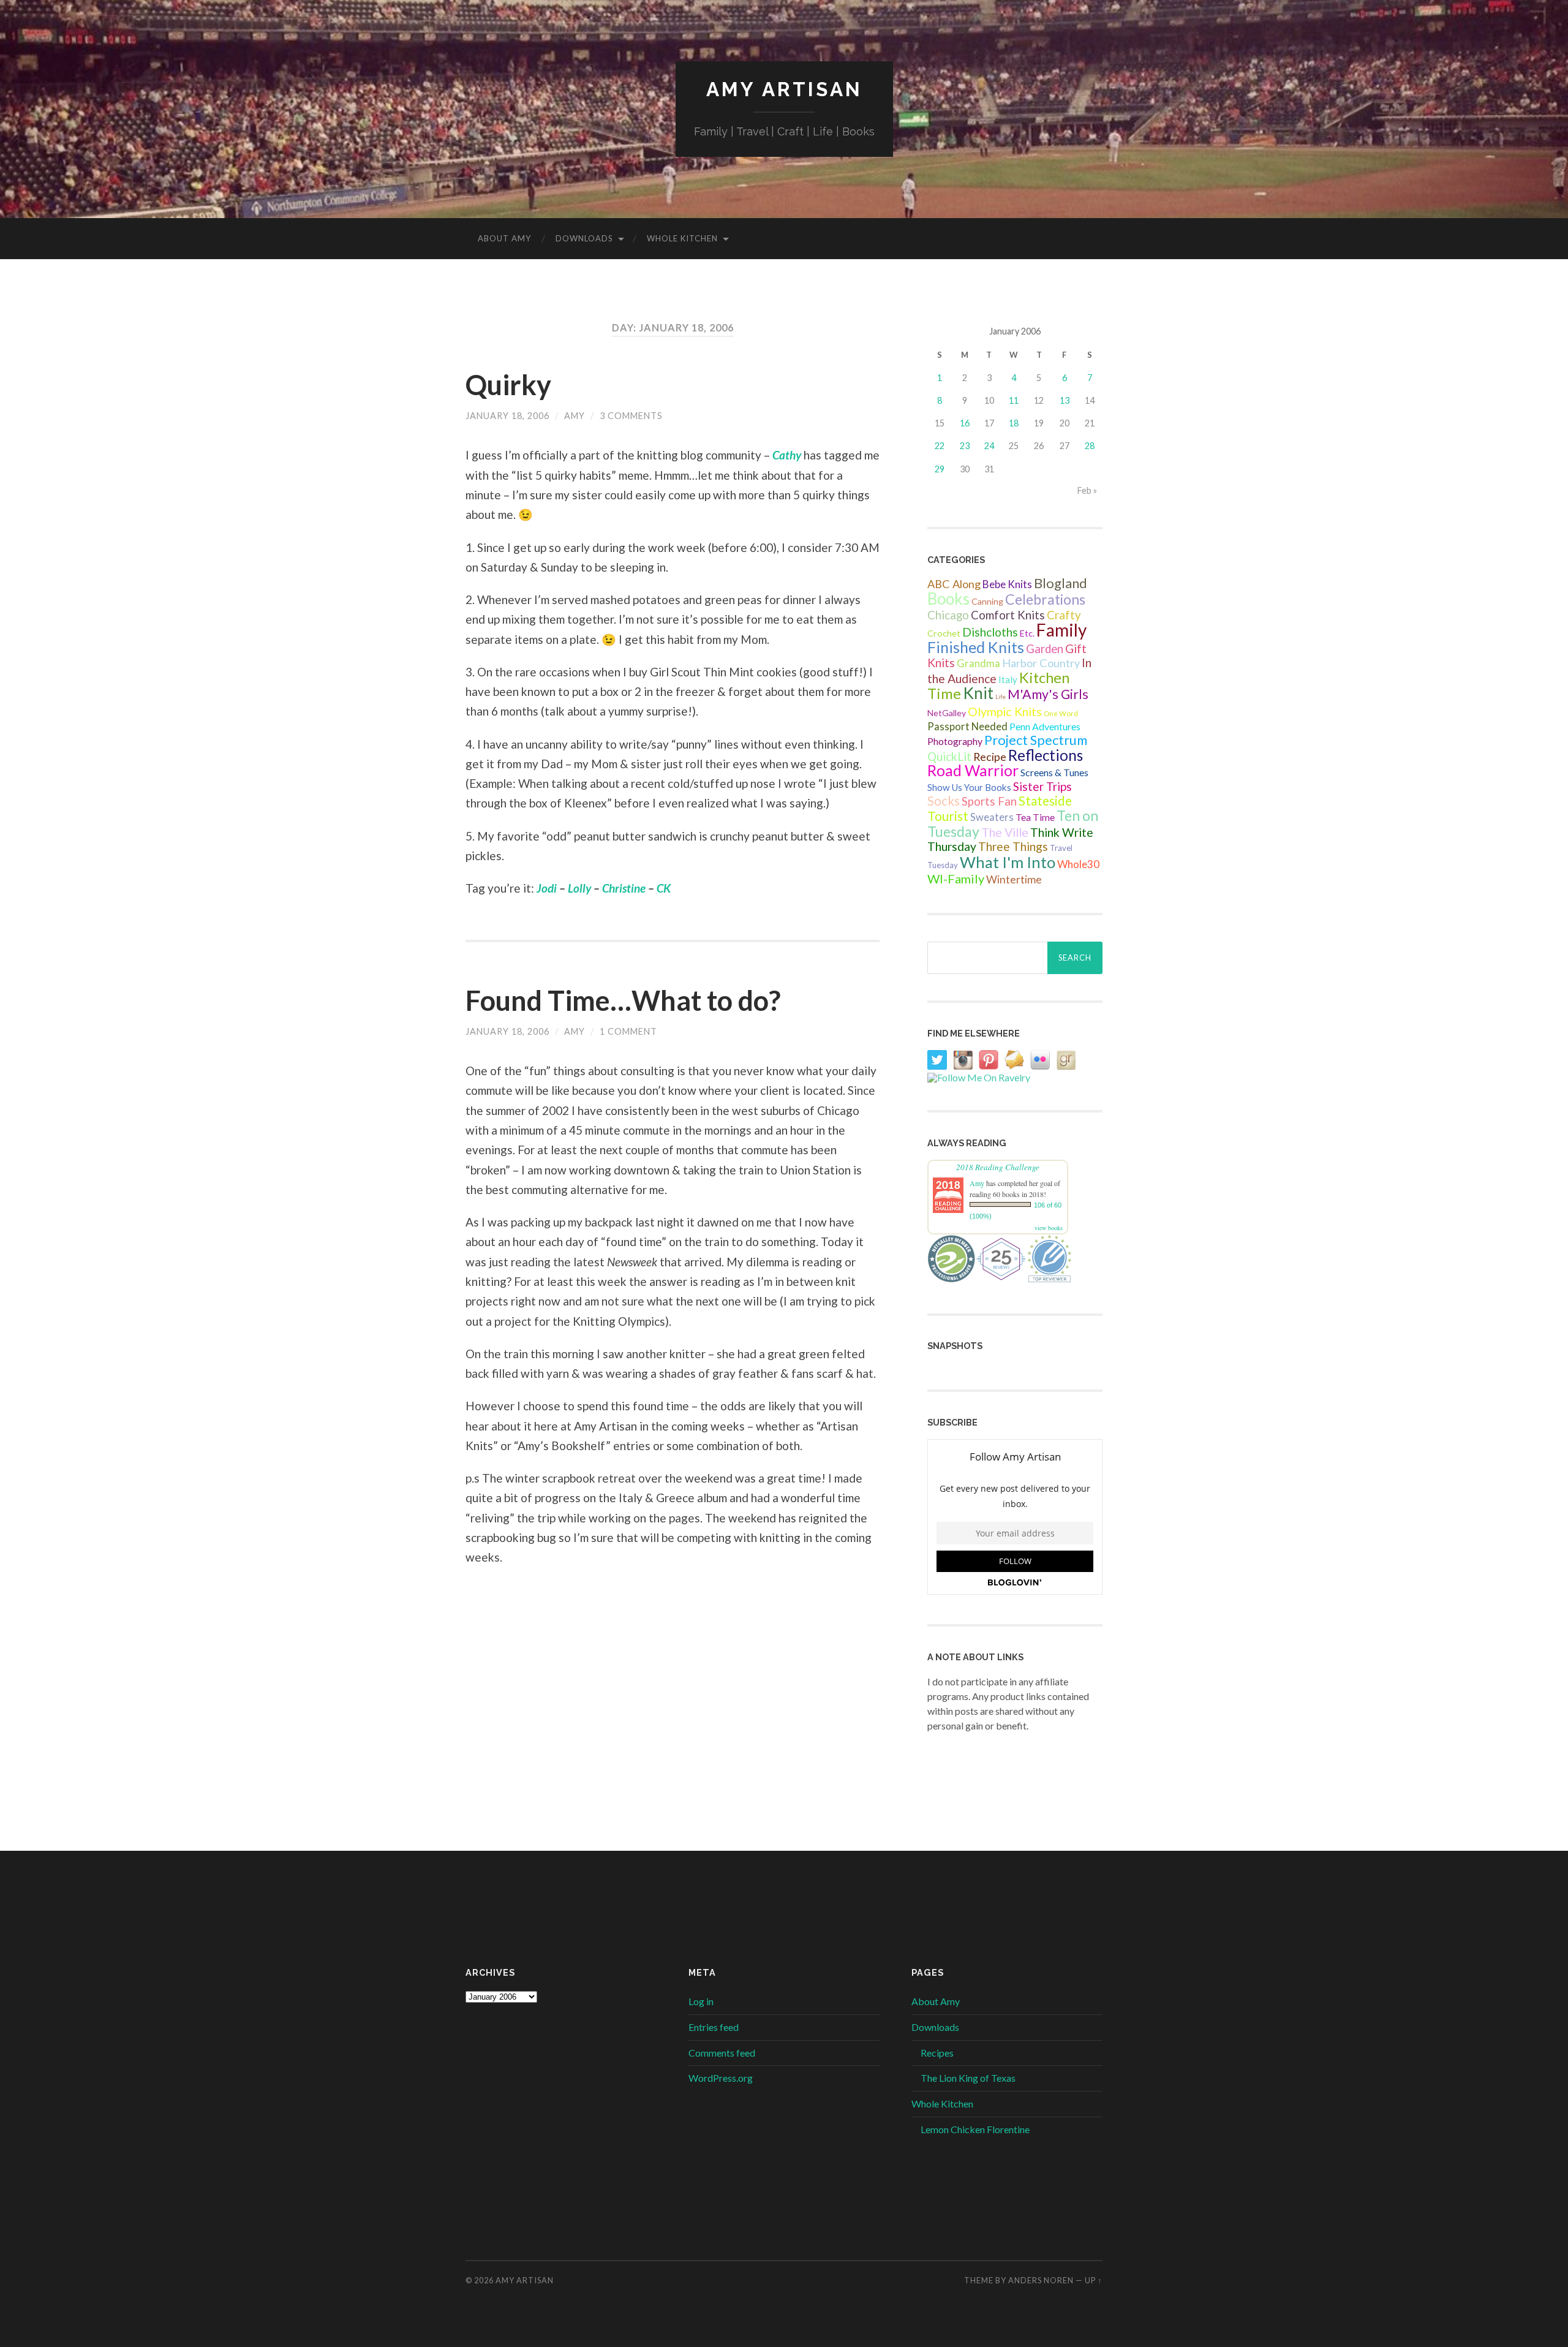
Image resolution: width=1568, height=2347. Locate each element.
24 (989, 446)
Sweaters (992, 817)
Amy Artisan (784, 89)
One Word (1061, 713)
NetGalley (947, 713)
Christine (624, 888)
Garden (1045, 649)
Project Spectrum (1036, 740)
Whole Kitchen (682, 238)
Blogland (1061, 583)
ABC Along (954, 584)
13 (1065, 400)
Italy (1008, 679)
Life (1001, 697)
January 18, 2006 (507, 416)
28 (1090, 446)
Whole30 (1078, 864)
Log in (701, 2001)
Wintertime (1014, 879)
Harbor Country (1041, 663)
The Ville (1005, 832)
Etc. (1027, 633)
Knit (978, 693)
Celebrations (1045, 599)
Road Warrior (973, 770)
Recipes (937, 2053)
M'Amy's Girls (1048, 694)
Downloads (584, 238)
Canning (987, 601)
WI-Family (956, 879)
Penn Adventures (1045, 726)
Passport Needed (967, 727)
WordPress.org (721, 2078)
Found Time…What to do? (623, 1000)
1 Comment (628, 1031)
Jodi (547, 888)
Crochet (944, 633)
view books (1049, 1228)
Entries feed (714, 2027)
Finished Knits (976, 647)
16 (965, 423)
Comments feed (722, 2053)
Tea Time (1035, 817)
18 (1014, 423)
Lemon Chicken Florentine (975, 2129)
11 (1014, 400)
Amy (575, 416)
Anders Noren (1041, 2280)
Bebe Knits (1007, 584)
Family (1061, 630)
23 (965, 446)
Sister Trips (1042, 786)
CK (664, 888)
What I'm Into (1008, 862)
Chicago (948, 615)
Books (948, 599)
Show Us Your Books (969, 787)
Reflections (1046, 755)
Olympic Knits (1005, 711)
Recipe (990, 757)
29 (940, 469)
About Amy (504, 238)
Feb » (1087, 490)
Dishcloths (990, 632)
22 (940, 446)
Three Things (1013, 846)
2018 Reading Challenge (998, 1167)
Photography (955, 741)
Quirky (508, 385)
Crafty (1064, 615)
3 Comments (631, 416)
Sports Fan (989, 801)
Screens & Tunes (1054, 772)
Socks (944, 801)
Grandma (978, 663)
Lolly (579, 888)
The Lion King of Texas (968, 2078)
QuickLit (949, 756)
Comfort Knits (1008, 615)
